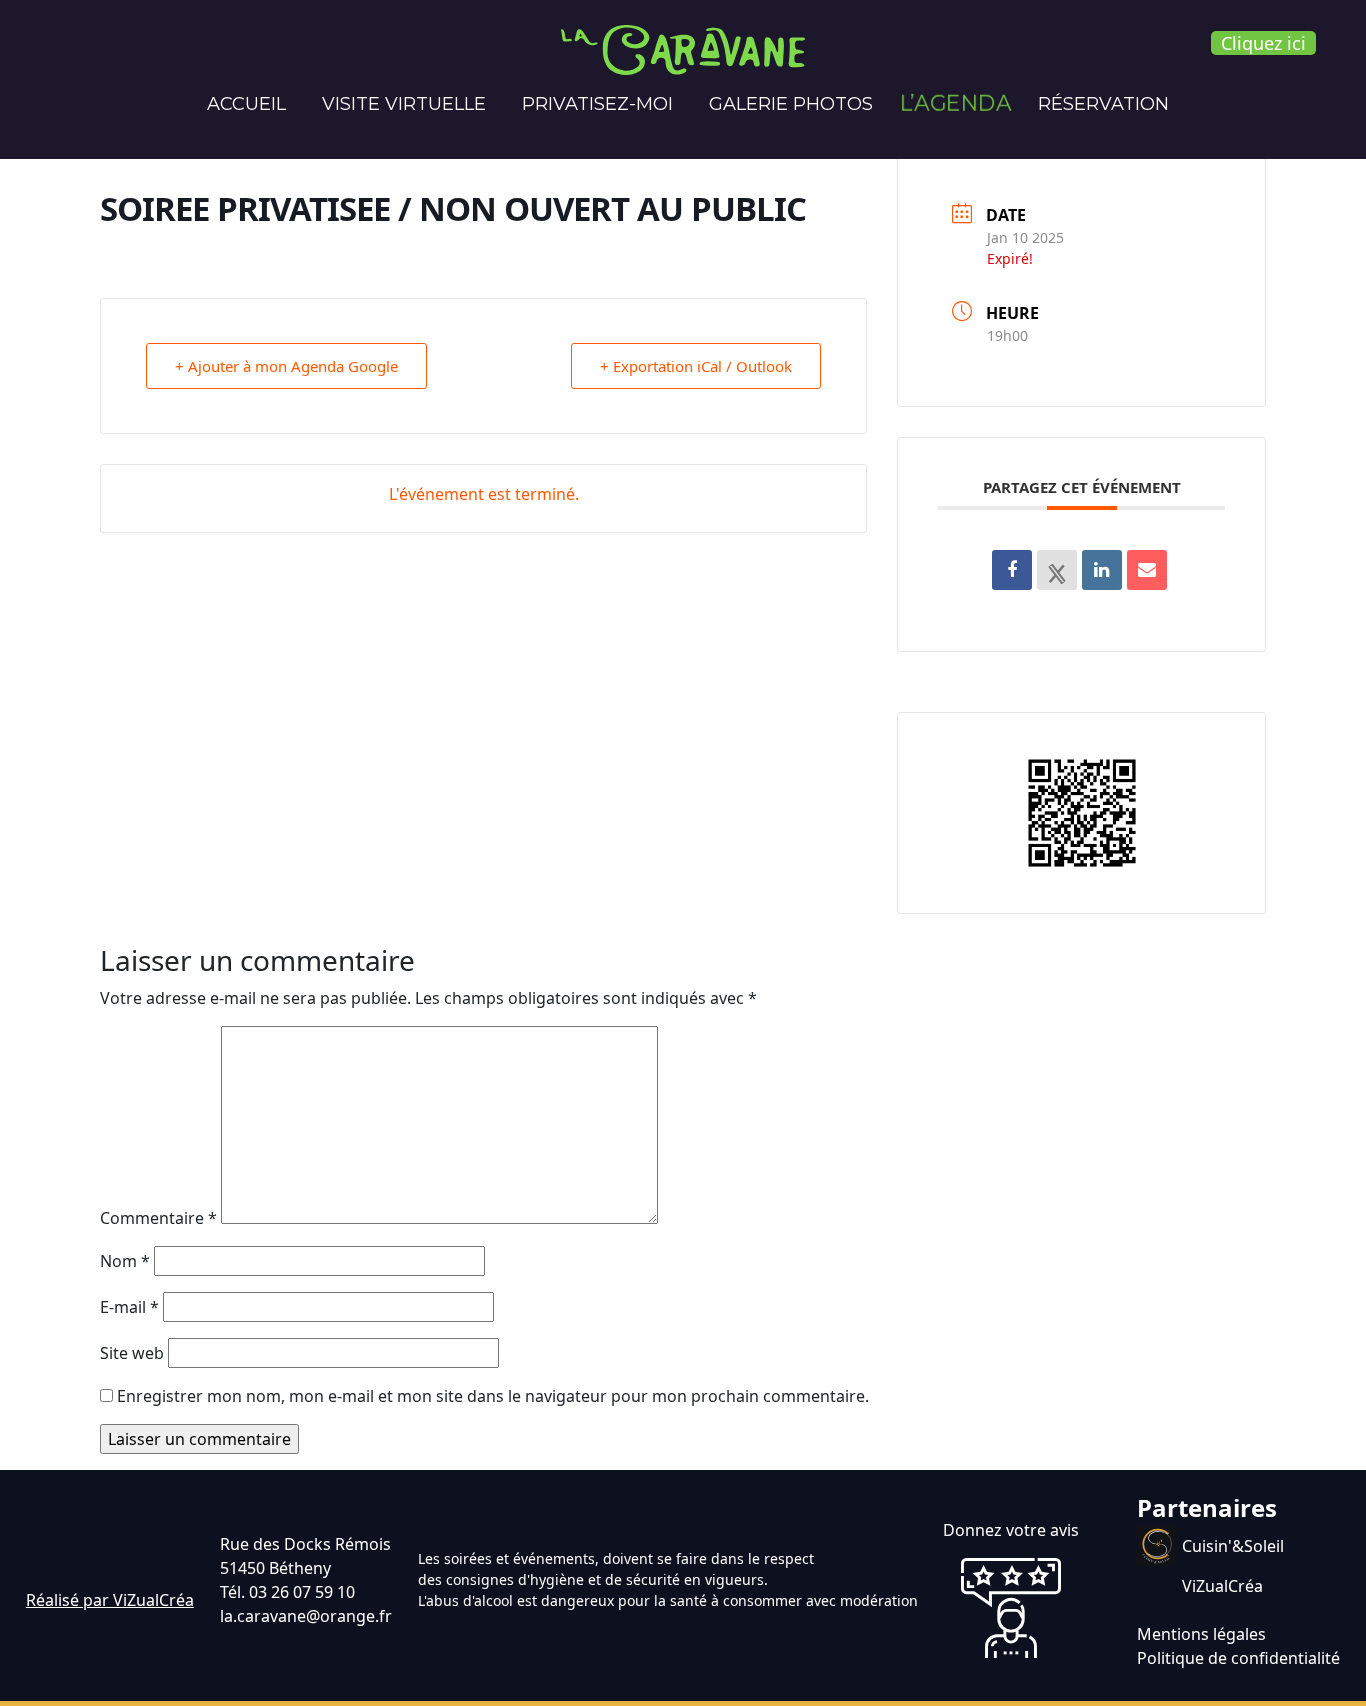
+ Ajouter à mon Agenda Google (286, 366)
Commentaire (158, 1218)
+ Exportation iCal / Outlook (696, 366)
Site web (132, 1353)
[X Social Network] (1057, 570)
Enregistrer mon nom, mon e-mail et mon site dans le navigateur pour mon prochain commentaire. (493, 1396)
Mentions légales (1201, 1634)
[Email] (1147, 570)
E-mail (129, 1307)
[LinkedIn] (1102, 570)
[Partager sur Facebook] (1012, 570)
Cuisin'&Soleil (1233, 1546)
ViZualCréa (1222, 1586)
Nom (125, 1261)
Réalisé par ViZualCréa (110, 1600)
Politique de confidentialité (1238, 1658)
